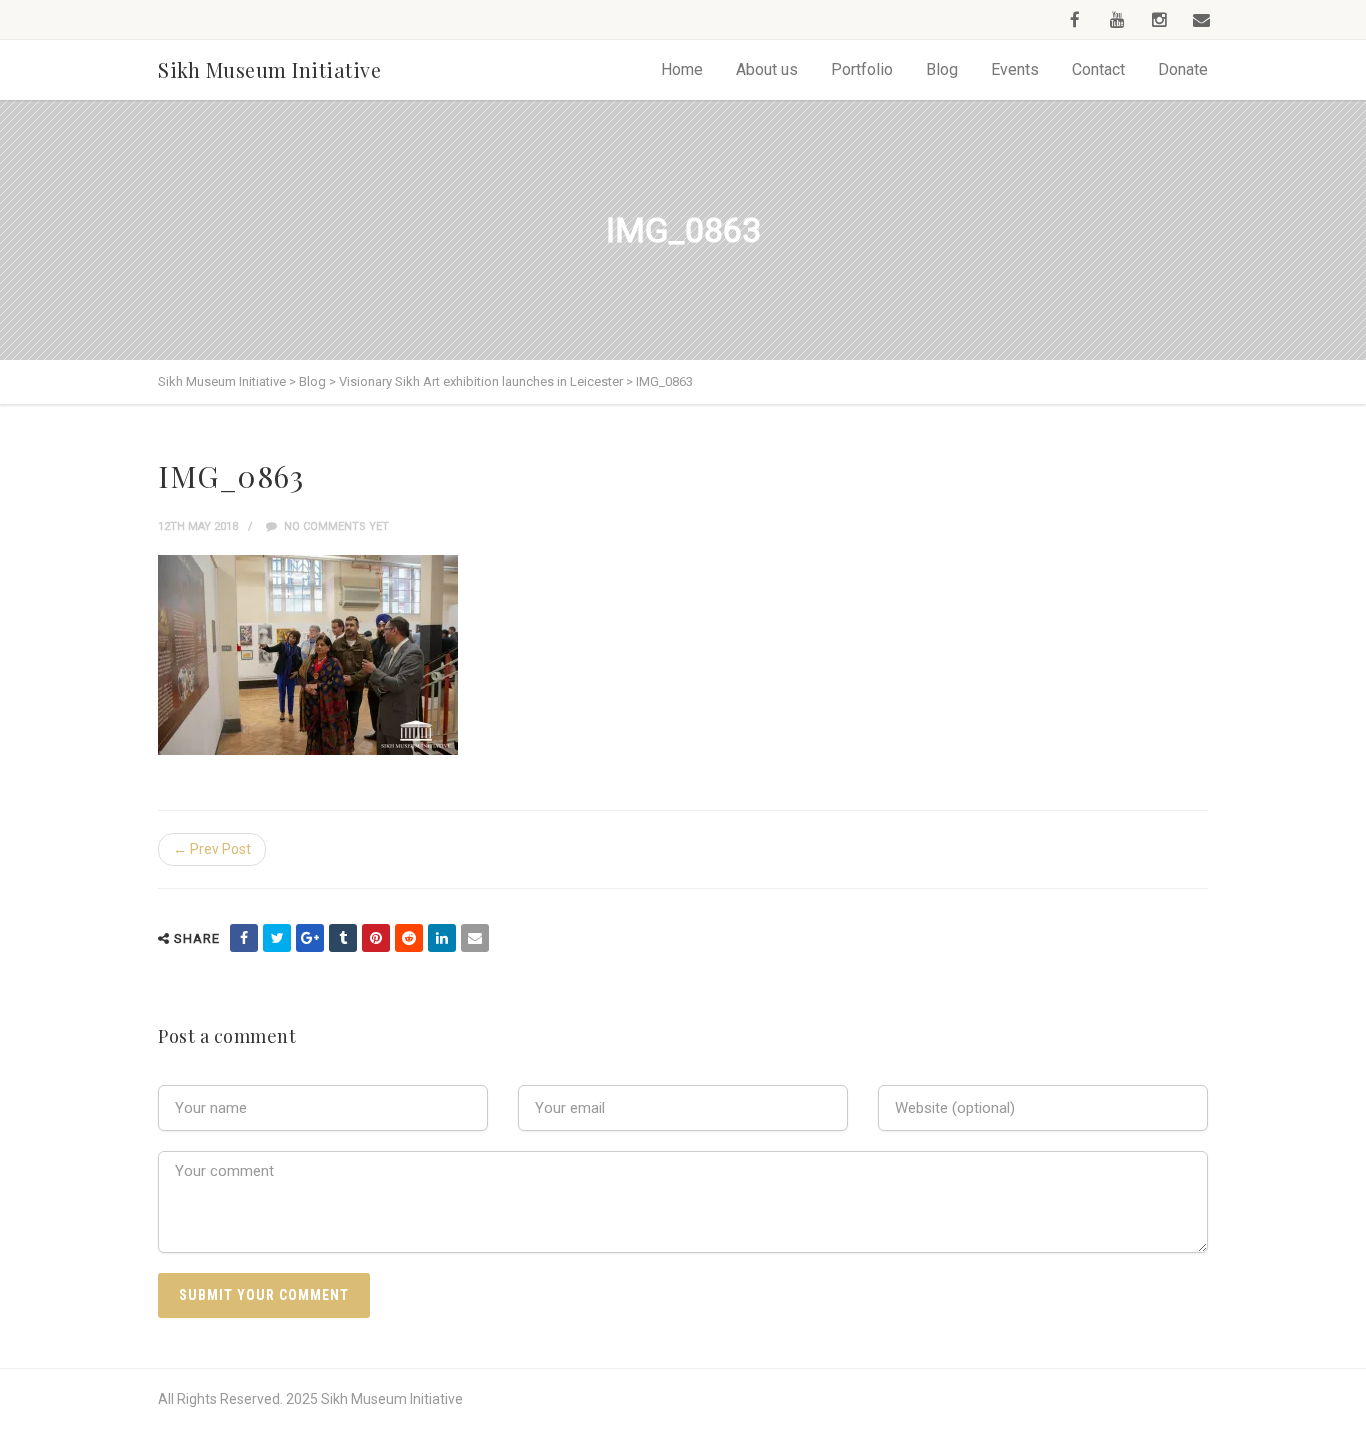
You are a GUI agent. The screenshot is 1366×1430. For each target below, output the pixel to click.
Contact (1098, 69)
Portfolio (862, 69)
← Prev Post (212, 849)
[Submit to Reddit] (409, 938)
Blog (942, 69)
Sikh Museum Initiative (269, 69)
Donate (1183, 69)
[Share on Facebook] (244, 938)
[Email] (475, 938)
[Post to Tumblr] (343, 938)
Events (1015, 69)
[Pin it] (376, 938)
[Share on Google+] (310, 938)
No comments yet (335, 526)
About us (767, 69)
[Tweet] (277, 938)
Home (682, 69)
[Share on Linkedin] (442, 938)
